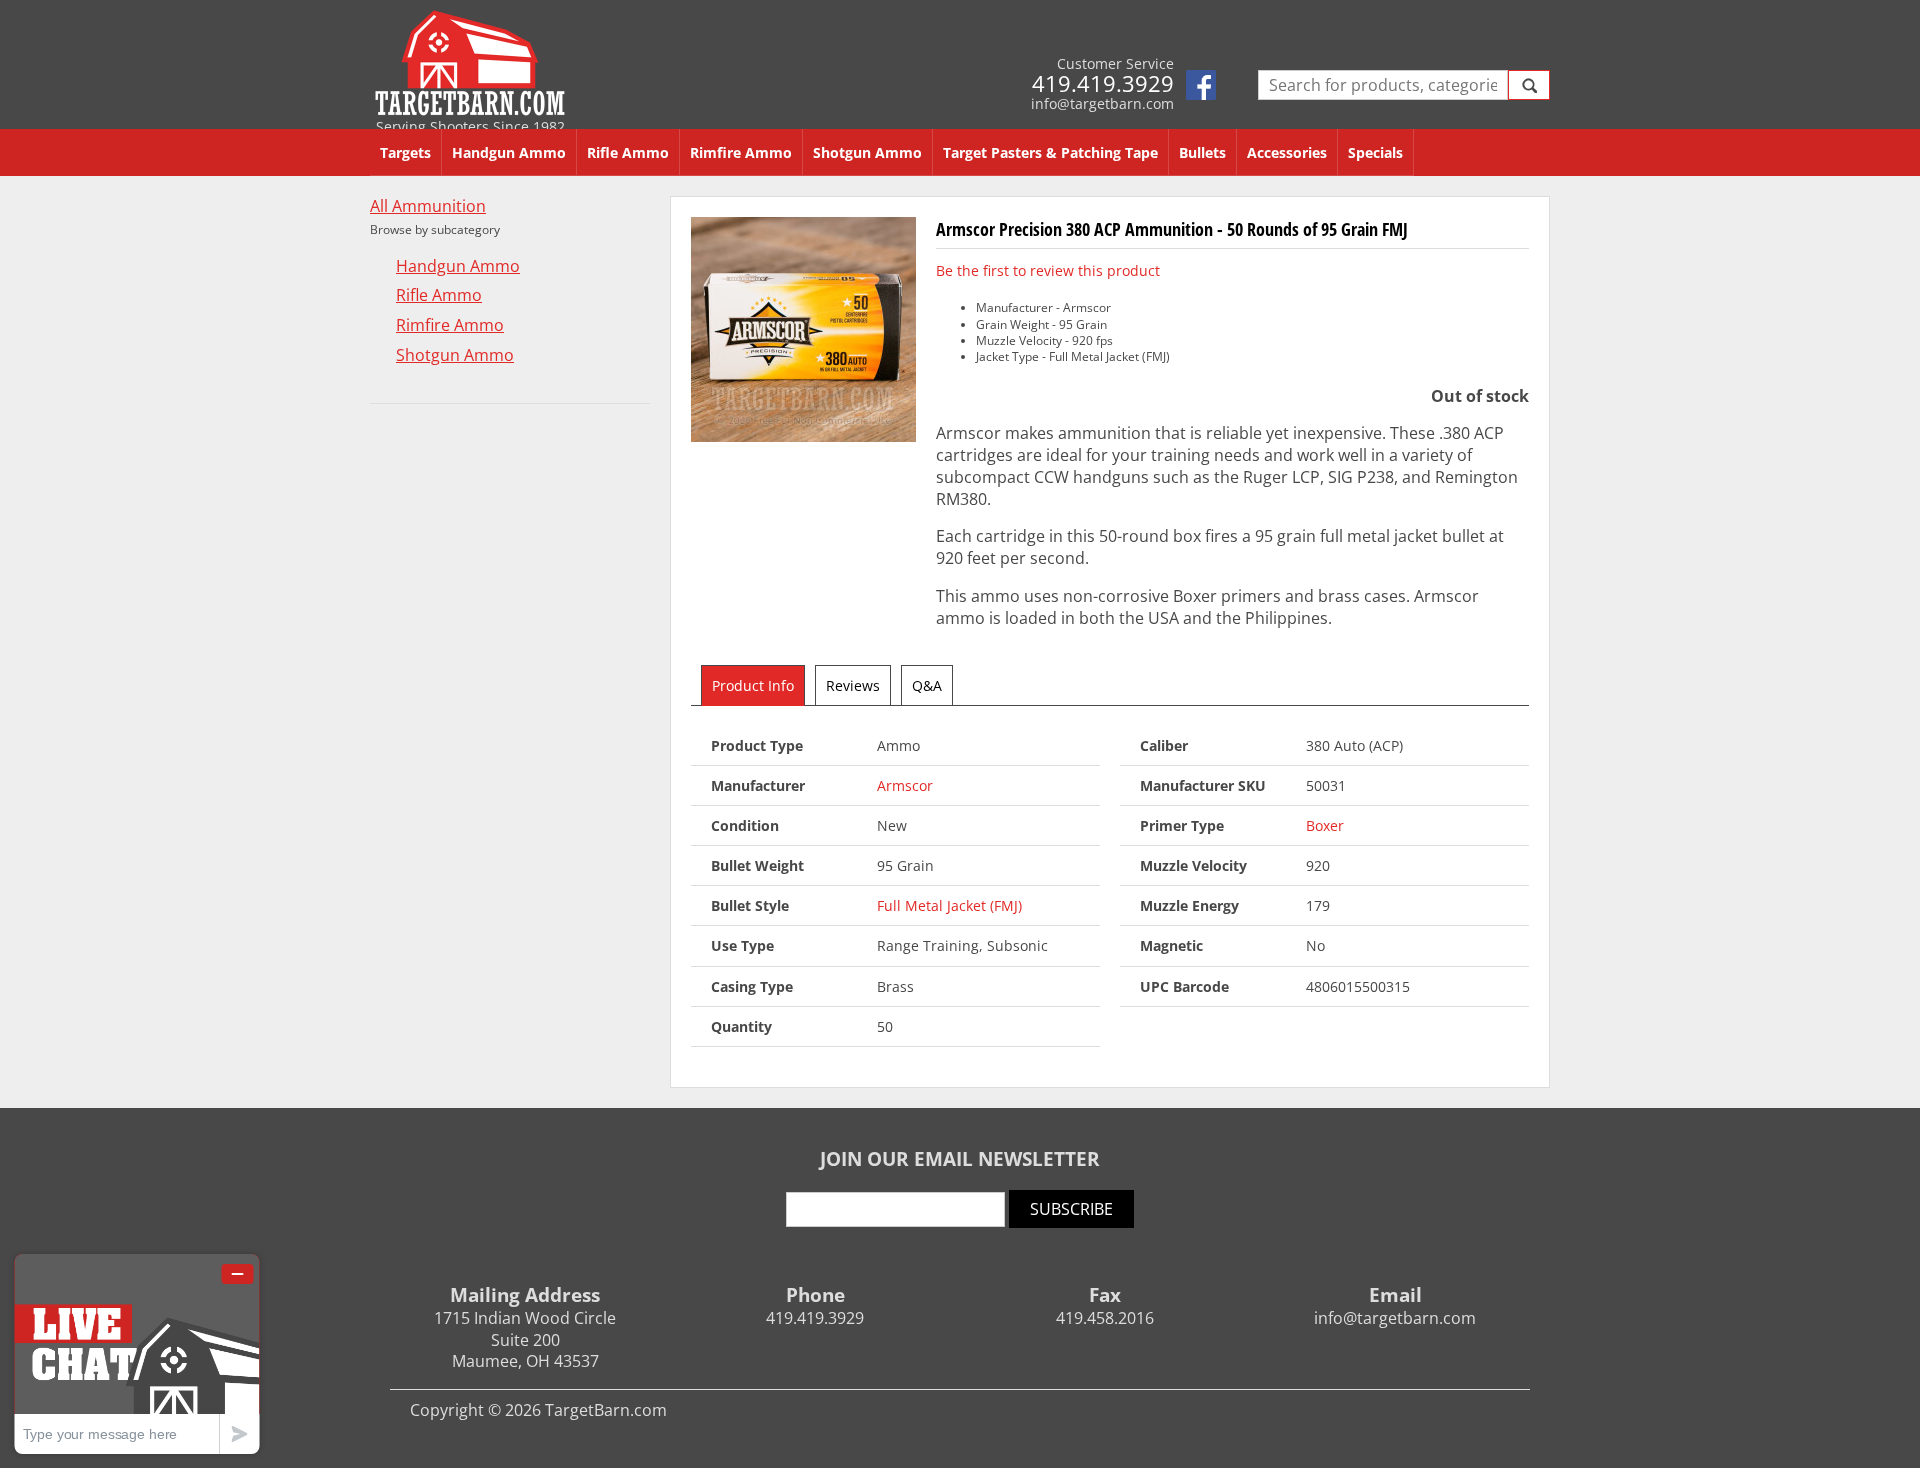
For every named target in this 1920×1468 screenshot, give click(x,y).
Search (1529, 85)
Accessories (1287, 152)
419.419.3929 (1103, 83)
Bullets (1202, 152)
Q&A (927, 685)
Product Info (753, 685)
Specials (1375, 152)
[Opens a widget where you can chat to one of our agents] (137, 1353)
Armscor (905, 785)
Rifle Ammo (628, 152)
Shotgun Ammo (867, 152)
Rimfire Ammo (741, 152)
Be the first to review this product (1048, 270)
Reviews (853, 685)
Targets (405, 152)
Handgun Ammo (509, 152)
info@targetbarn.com (1102, 103)
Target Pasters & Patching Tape (1050, 152)
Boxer (1325, 825)
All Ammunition (428, 206)
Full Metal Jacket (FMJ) (949, 905)
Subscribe (1071, 1209)
